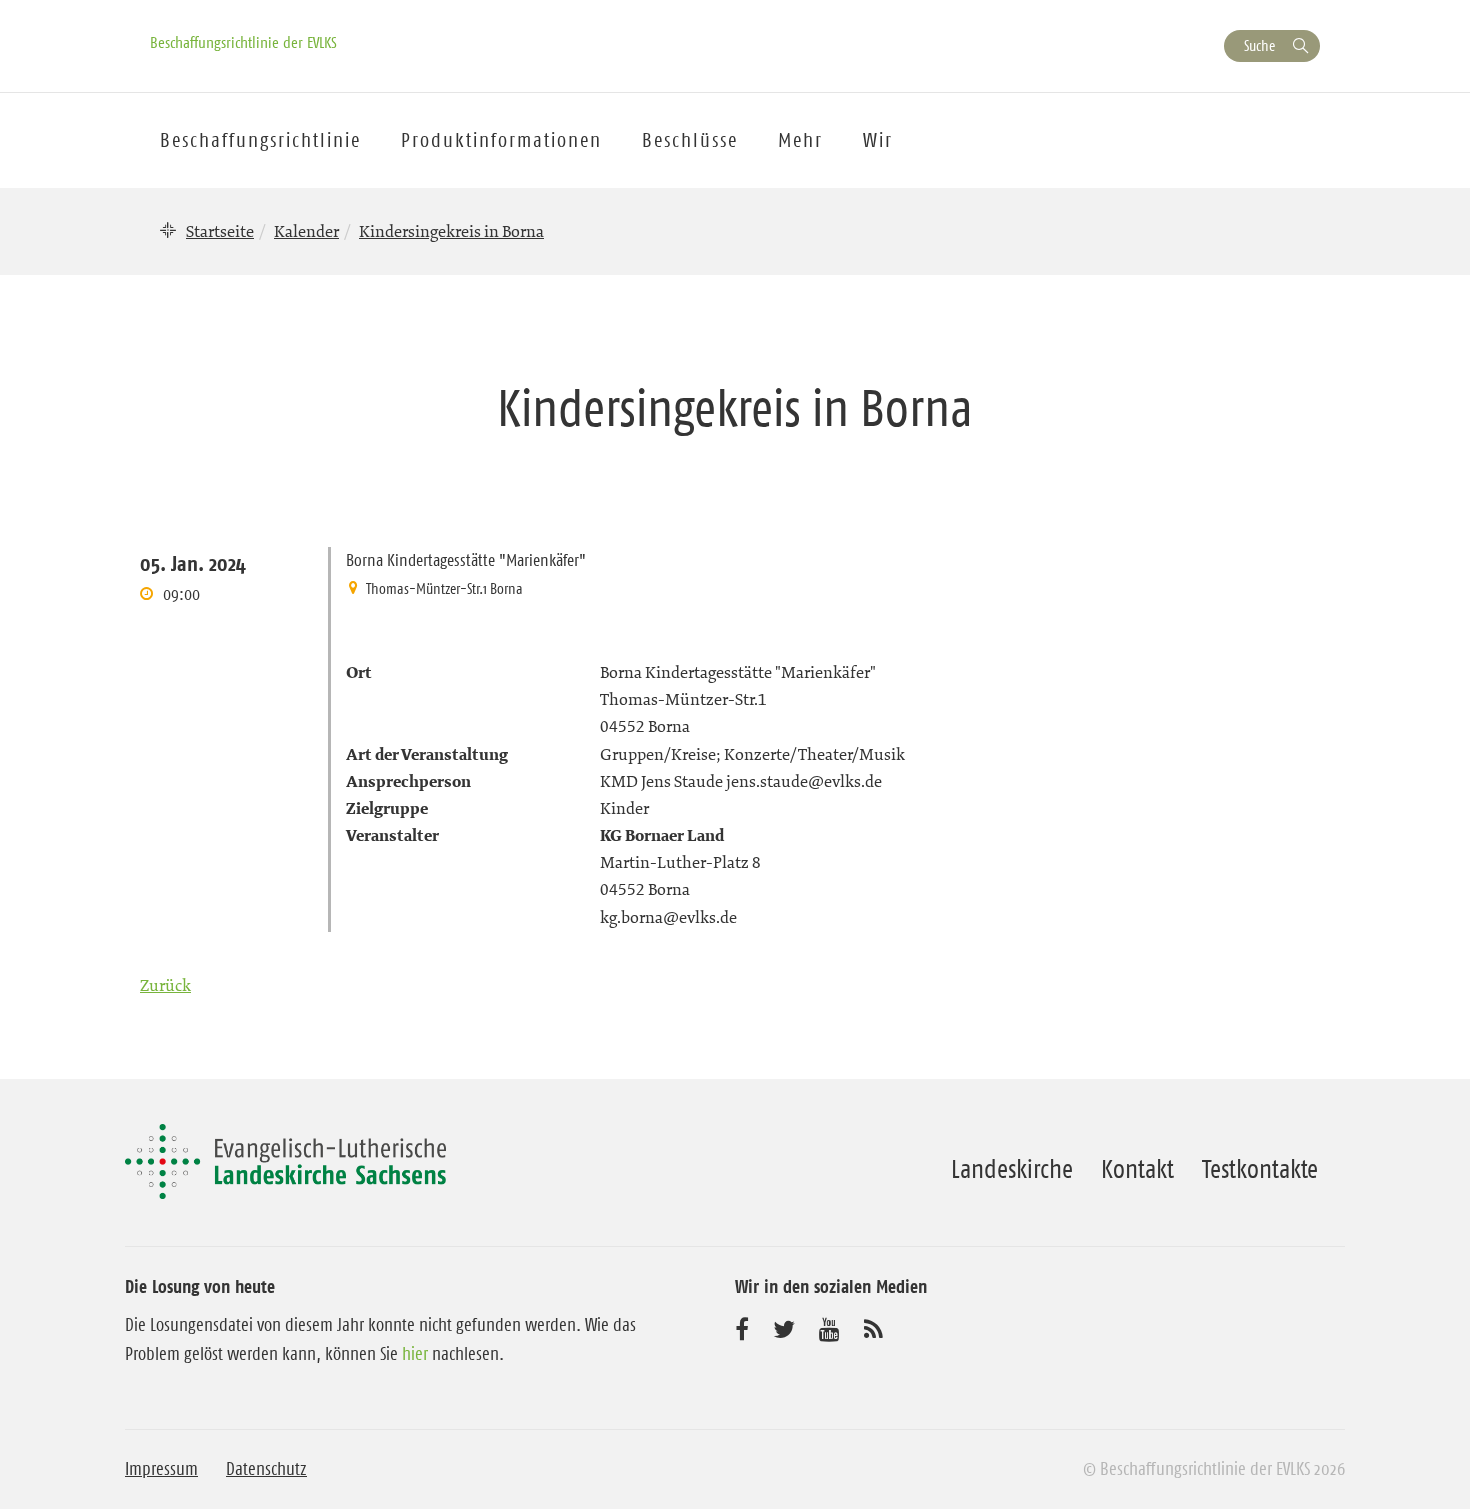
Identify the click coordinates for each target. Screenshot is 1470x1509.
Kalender (306, 231)
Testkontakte (1260, 1169)
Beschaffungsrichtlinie (260, 140)
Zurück (165, 985)
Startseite (220, 231)
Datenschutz (266, 1469)
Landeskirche (1012, 1169)
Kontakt (1137, 1169)
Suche (1259, 45)
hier (415, 1354)
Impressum (161, 1469)
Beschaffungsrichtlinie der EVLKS (243, 42)
